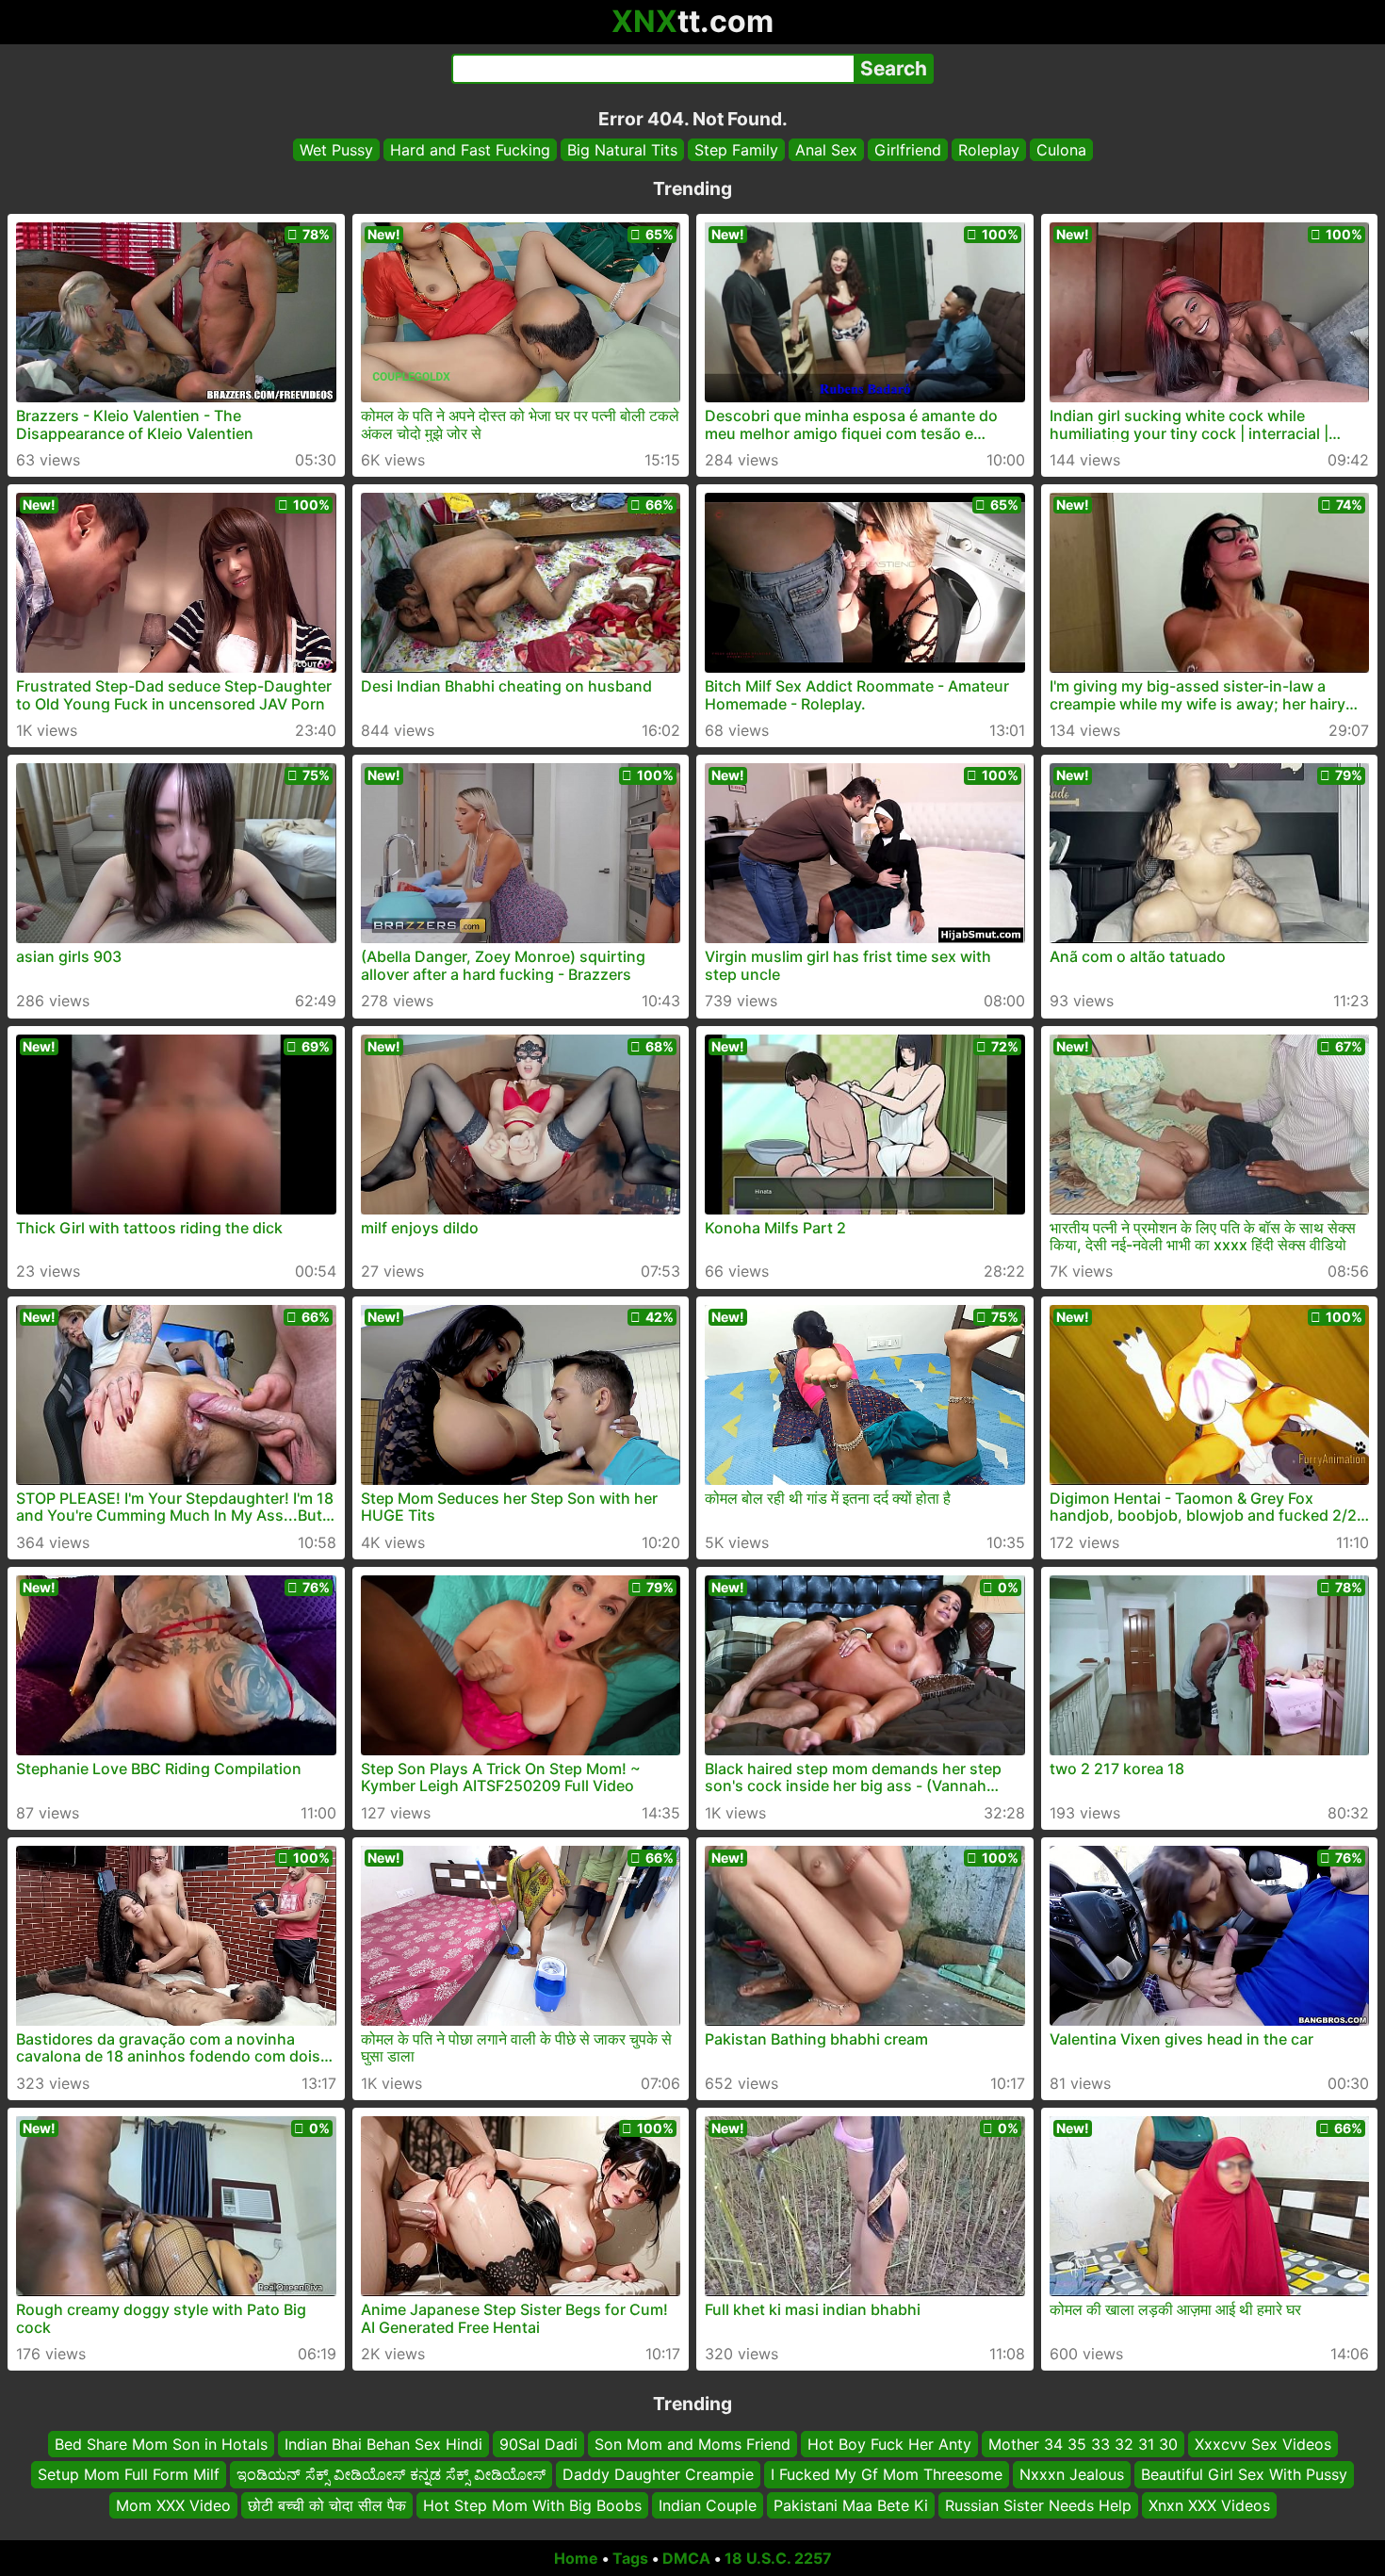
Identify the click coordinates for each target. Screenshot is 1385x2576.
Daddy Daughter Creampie (658, 2475)
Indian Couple (708, 2505)
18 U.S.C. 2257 (778, 2558)
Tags (630, 2558)
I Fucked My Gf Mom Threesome (887, 2475)
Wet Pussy (336, 150)
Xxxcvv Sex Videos (1263, 2444)
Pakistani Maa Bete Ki (851, 2505)
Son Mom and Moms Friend (692, 2444)
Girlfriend (908, 150)
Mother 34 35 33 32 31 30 (1083, 2444)
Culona (1061, 150)
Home (576, 2558)
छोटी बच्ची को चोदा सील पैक (327, 2505)
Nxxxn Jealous (1072, 2475)
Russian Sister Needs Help (1038, 2505)
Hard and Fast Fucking (470, 150)
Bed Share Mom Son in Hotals (161, 2444)
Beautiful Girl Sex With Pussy (1244, 2475)
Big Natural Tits (622, 150)
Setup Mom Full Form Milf (129, 2475)
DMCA (686, 2558)
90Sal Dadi (538, 2444)
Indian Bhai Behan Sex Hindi (383, 2444)
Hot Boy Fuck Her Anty (889, 2444)
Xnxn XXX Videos (1209, 2505)
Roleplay (989, 150)
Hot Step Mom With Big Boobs (532, 2505)
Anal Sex (826, 150)
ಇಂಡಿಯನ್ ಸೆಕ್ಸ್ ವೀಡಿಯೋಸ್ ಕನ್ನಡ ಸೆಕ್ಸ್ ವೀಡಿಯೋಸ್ (391, 2475)
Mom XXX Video (173, 2505)
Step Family (736, 150)
